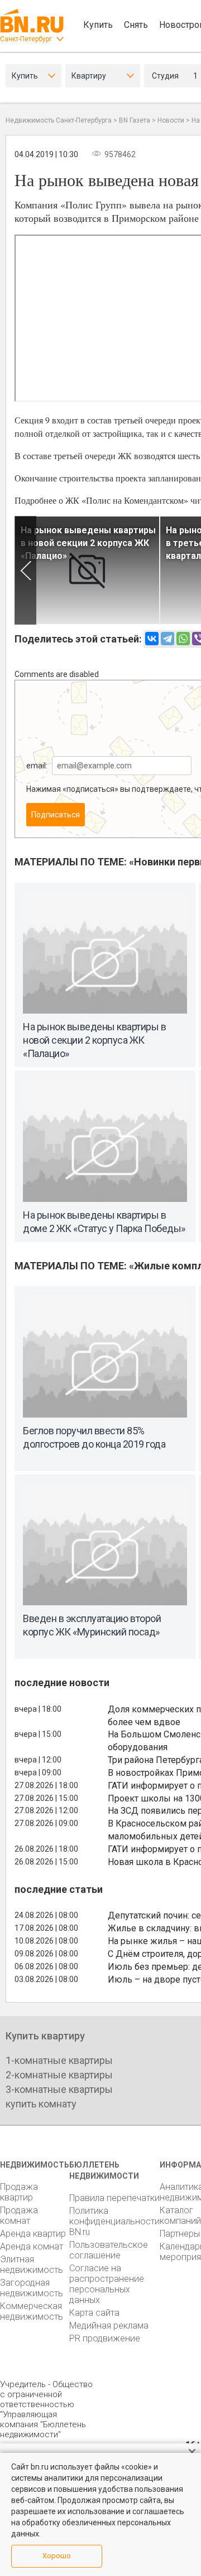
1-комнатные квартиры (59, 2060)
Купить (98, 25)
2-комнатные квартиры (59, 2075)
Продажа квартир (19, 2192)
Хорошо (57, 2556)
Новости (171, 120)
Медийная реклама (109, 2326)
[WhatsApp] (183, 639)
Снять (136, 25)
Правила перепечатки (114, 2198)
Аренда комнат (32, 2246)
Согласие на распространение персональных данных (107, 2284)
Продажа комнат (19, 2215)
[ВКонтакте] (152, 639)
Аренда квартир (33, 2234)
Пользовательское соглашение (109, 2250)
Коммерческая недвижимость (32, 2311)
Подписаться (56, 815)
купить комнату (41, 2104)
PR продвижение (105, 2338)
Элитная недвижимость (32, 2265)
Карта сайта (94, 2313)
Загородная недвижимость (32, 2288)
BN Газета (135, 120)
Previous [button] (25, 570)
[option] (87, 570)
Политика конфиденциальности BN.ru (114, 2221)
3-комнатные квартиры (59, 2089)
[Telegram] (167, 639)
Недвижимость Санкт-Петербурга (59, 120)
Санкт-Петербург (26, 39)
